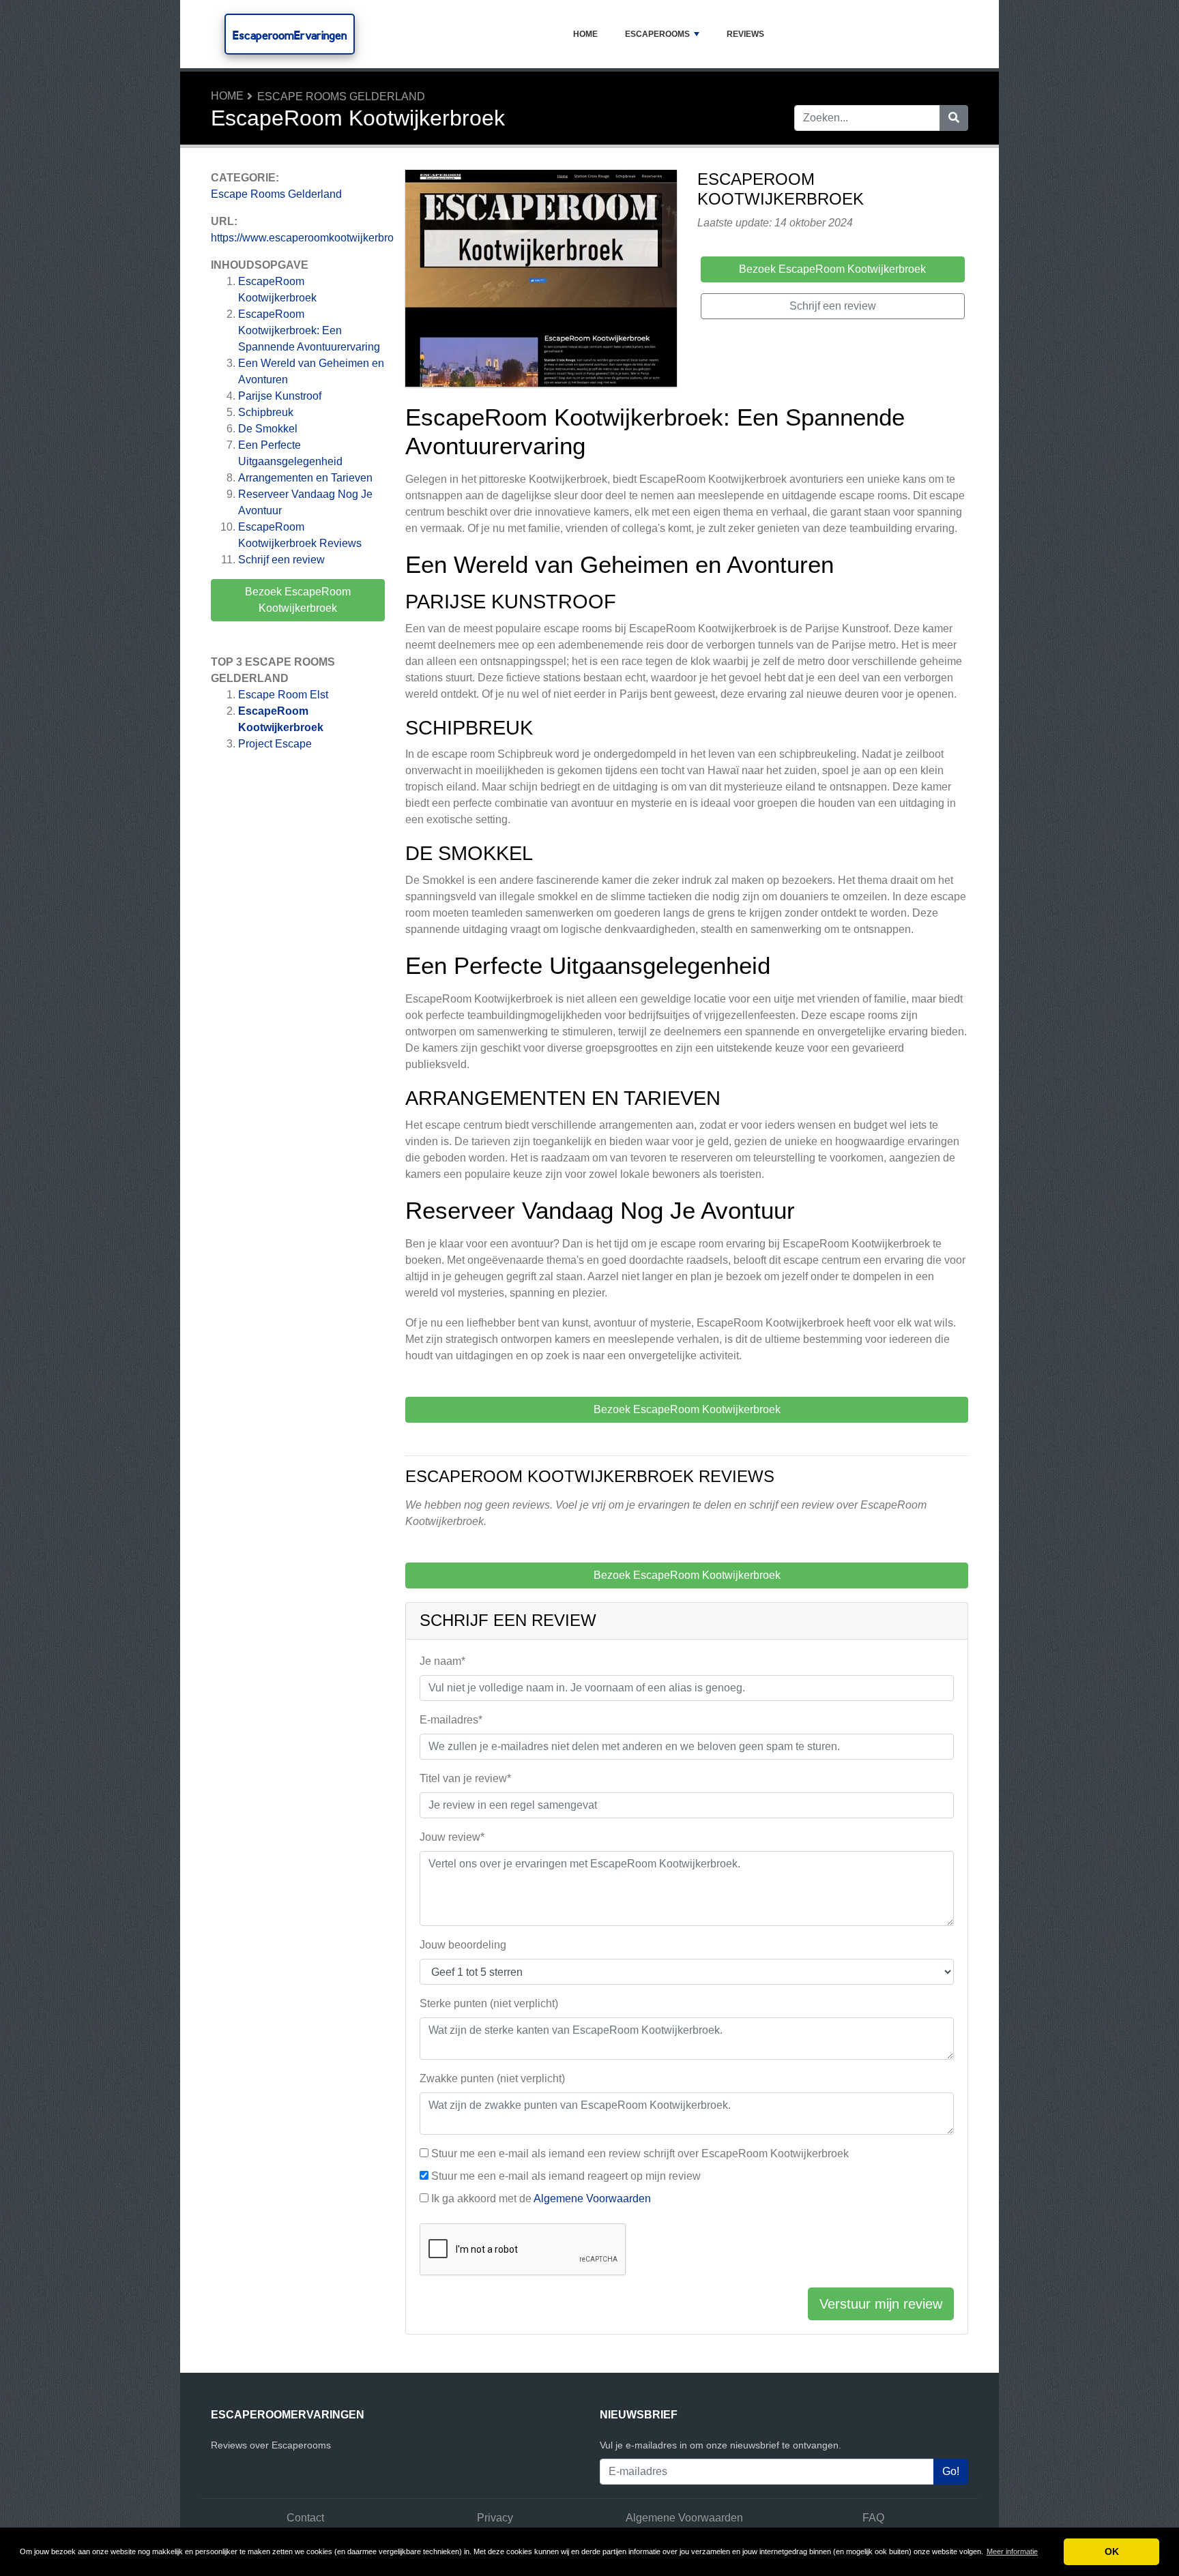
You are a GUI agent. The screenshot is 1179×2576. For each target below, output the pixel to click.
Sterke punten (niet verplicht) (489, 2003)
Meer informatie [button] (1012, 2551)
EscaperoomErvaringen (290, 35)
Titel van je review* (465, 1778)
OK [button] (1112, 2551)
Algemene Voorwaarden (592, 2199)
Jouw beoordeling (463, 1945)
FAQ (873, 2518)
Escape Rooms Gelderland (341, 97)
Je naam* (442, 1661)
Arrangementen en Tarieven (305, 478)
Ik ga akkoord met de (541, 2199)
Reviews (745, 34)
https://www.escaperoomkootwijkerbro (302, 238)
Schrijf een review (281, 560)
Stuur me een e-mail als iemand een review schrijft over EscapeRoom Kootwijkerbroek (640, 2153)
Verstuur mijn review (881, 2304)
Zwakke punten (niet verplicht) (492, 2078)
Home (585, 34)
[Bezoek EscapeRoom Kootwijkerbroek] (541, 281)
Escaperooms (657, 34)
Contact (305, 2518)
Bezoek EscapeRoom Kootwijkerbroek (298, 600)
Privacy (495, 2518)
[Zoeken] (954, 118)
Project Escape (275, 744)
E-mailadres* (451, 1720)
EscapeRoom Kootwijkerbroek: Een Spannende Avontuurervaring (309, 330)
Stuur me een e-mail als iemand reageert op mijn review (566, 2176)
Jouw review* (452, 1837)
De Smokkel (268, 429)
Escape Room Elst (283, 695)
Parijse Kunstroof (280, 396)
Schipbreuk (266, 412)
